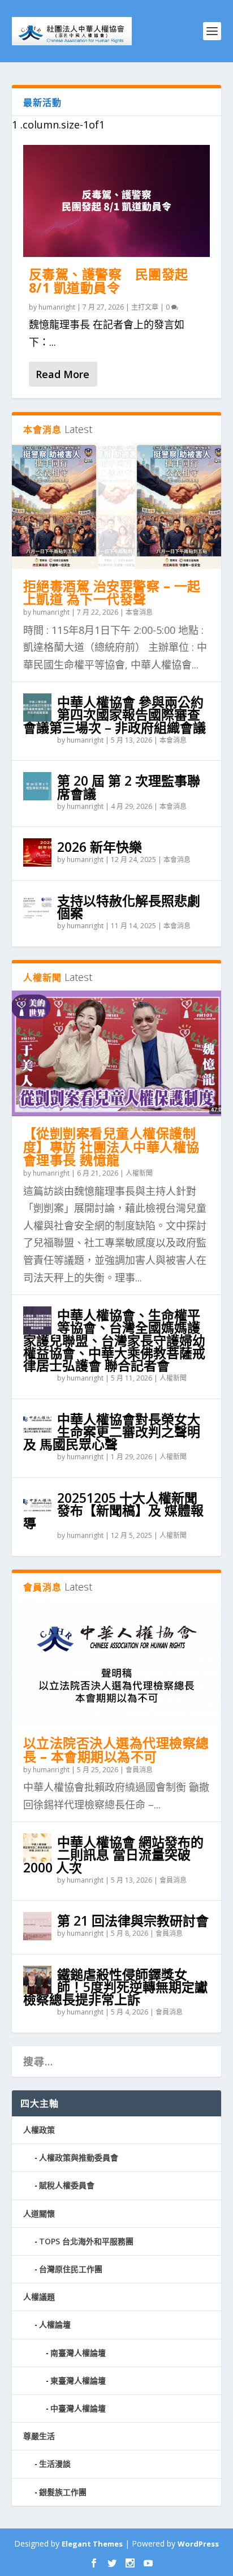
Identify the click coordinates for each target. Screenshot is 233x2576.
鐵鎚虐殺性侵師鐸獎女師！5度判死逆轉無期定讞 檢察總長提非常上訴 (122, 1987)
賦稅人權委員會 (67, 2185)
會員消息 (139, 1770)
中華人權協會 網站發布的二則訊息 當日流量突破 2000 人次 (113, 1854)
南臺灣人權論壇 (78, 2353)
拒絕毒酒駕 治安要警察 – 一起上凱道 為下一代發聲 (112, 593)
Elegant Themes (92, 2544)
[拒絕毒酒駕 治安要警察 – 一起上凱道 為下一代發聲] (117, 505)
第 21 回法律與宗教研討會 (133, 1921)
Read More (62, 374)
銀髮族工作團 (63, 2492)
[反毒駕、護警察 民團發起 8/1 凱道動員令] (117, 201)
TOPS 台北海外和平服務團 (86, 2241)
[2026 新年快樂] (37, 852)
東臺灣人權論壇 (78, 2380)
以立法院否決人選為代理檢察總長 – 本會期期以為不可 (116, 1750)
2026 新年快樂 (100, 847)
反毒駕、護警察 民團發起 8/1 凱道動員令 (109, 281)
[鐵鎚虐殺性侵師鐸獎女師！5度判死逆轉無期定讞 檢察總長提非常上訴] (37, 1980)
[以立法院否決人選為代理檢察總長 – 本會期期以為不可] (117, 1663)
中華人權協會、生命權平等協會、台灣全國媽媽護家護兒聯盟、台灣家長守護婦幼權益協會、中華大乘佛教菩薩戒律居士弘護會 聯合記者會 (114, 1340)
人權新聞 (139, 1173)
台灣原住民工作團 (71, 2269)
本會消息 (139, 612)
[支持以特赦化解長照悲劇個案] (37, 906)
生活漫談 (55, 2464)
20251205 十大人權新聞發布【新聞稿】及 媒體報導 (113, 1510)
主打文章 (145, 307)
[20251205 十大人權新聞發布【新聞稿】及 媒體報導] (37, 1503)
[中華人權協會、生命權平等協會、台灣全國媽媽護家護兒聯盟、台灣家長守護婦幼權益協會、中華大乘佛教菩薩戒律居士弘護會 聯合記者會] (37, 1321)
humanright (57, 307)
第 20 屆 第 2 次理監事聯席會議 (129, 787)
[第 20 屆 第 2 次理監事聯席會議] (37, 786)
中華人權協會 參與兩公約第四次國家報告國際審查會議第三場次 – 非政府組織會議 (115, 714)
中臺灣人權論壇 (78, 2408)
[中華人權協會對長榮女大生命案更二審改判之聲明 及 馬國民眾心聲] (37, 1425)
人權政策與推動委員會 (79, 2157)
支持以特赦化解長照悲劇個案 (129, 907)
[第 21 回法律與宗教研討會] (37, 1926)
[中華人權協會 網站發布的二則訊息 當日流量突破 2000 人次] (37, 1848)
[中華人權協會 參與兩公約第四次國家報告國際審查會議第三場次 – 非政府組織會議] (37, 708)
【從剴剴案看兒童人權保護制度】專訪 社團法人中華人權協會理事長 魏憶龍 (111, 1147)
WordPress (198, 2544)
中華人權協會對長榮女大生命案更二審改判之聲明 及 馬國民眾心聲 (112, 1431)
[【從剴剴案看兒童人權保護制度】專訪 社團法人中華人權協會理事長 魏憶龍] (117, 1053)
